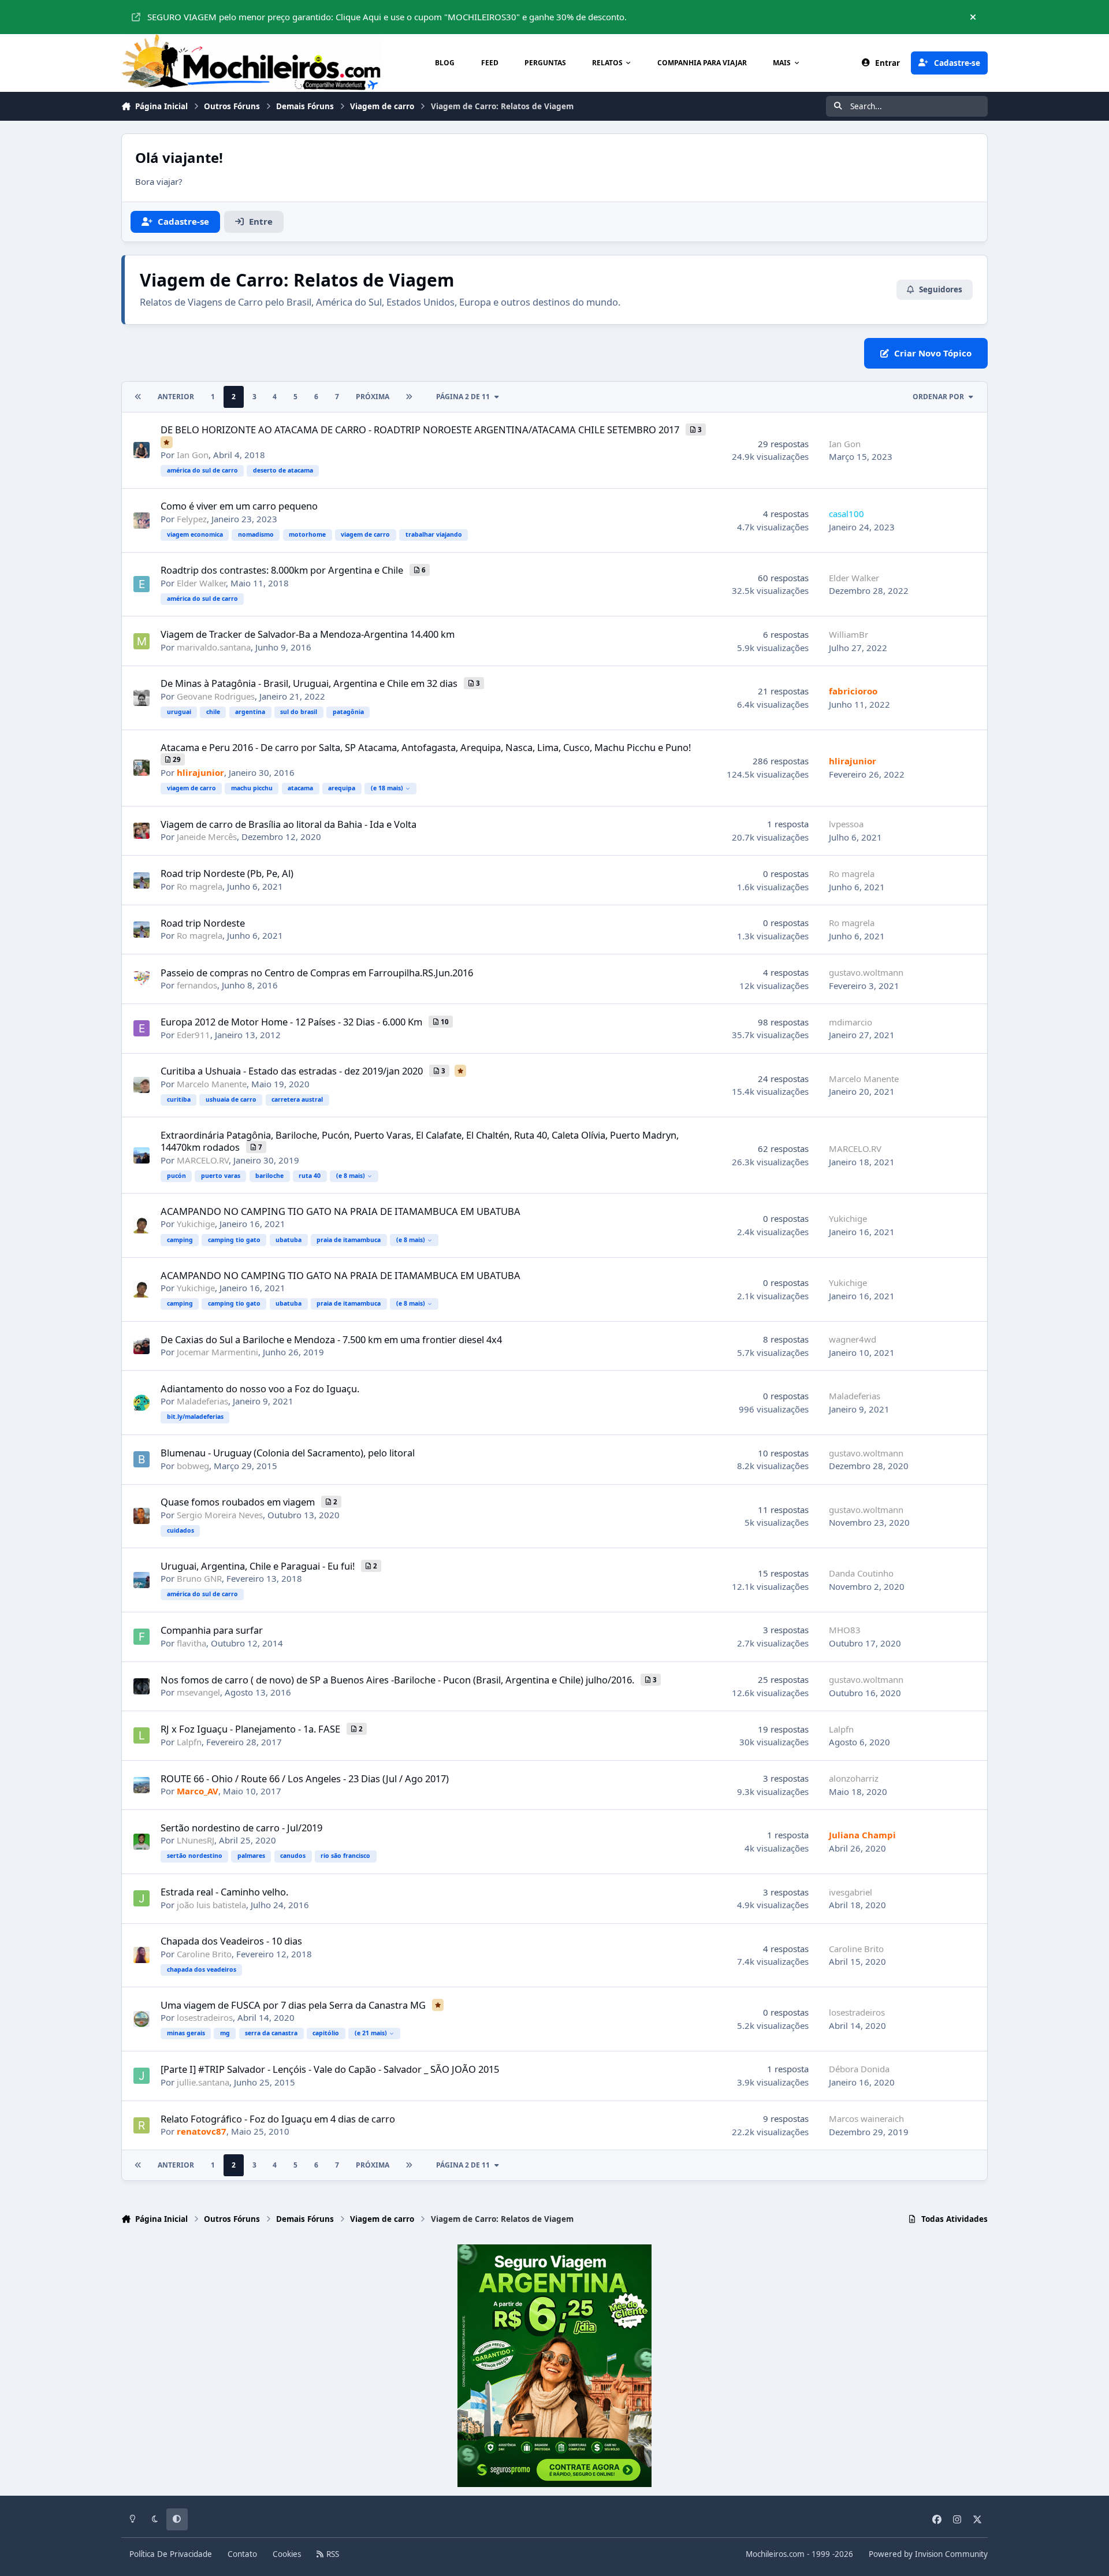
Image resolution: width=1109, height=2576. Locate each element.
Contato (242, 2554)
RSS (332, 2554)
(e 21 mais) (371, 2033)
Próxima (373, 397)
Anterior (176, 397)
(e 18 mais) (387, 788)
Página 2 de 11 (463, 397)
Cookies (287, 2554)
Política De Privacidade (171, 2554)
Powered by (928, 2554)
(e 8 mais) (351, 1176)
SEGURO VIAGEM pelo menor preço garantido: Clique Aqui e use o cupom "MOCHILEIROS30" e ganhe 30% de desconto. (387, 17)
